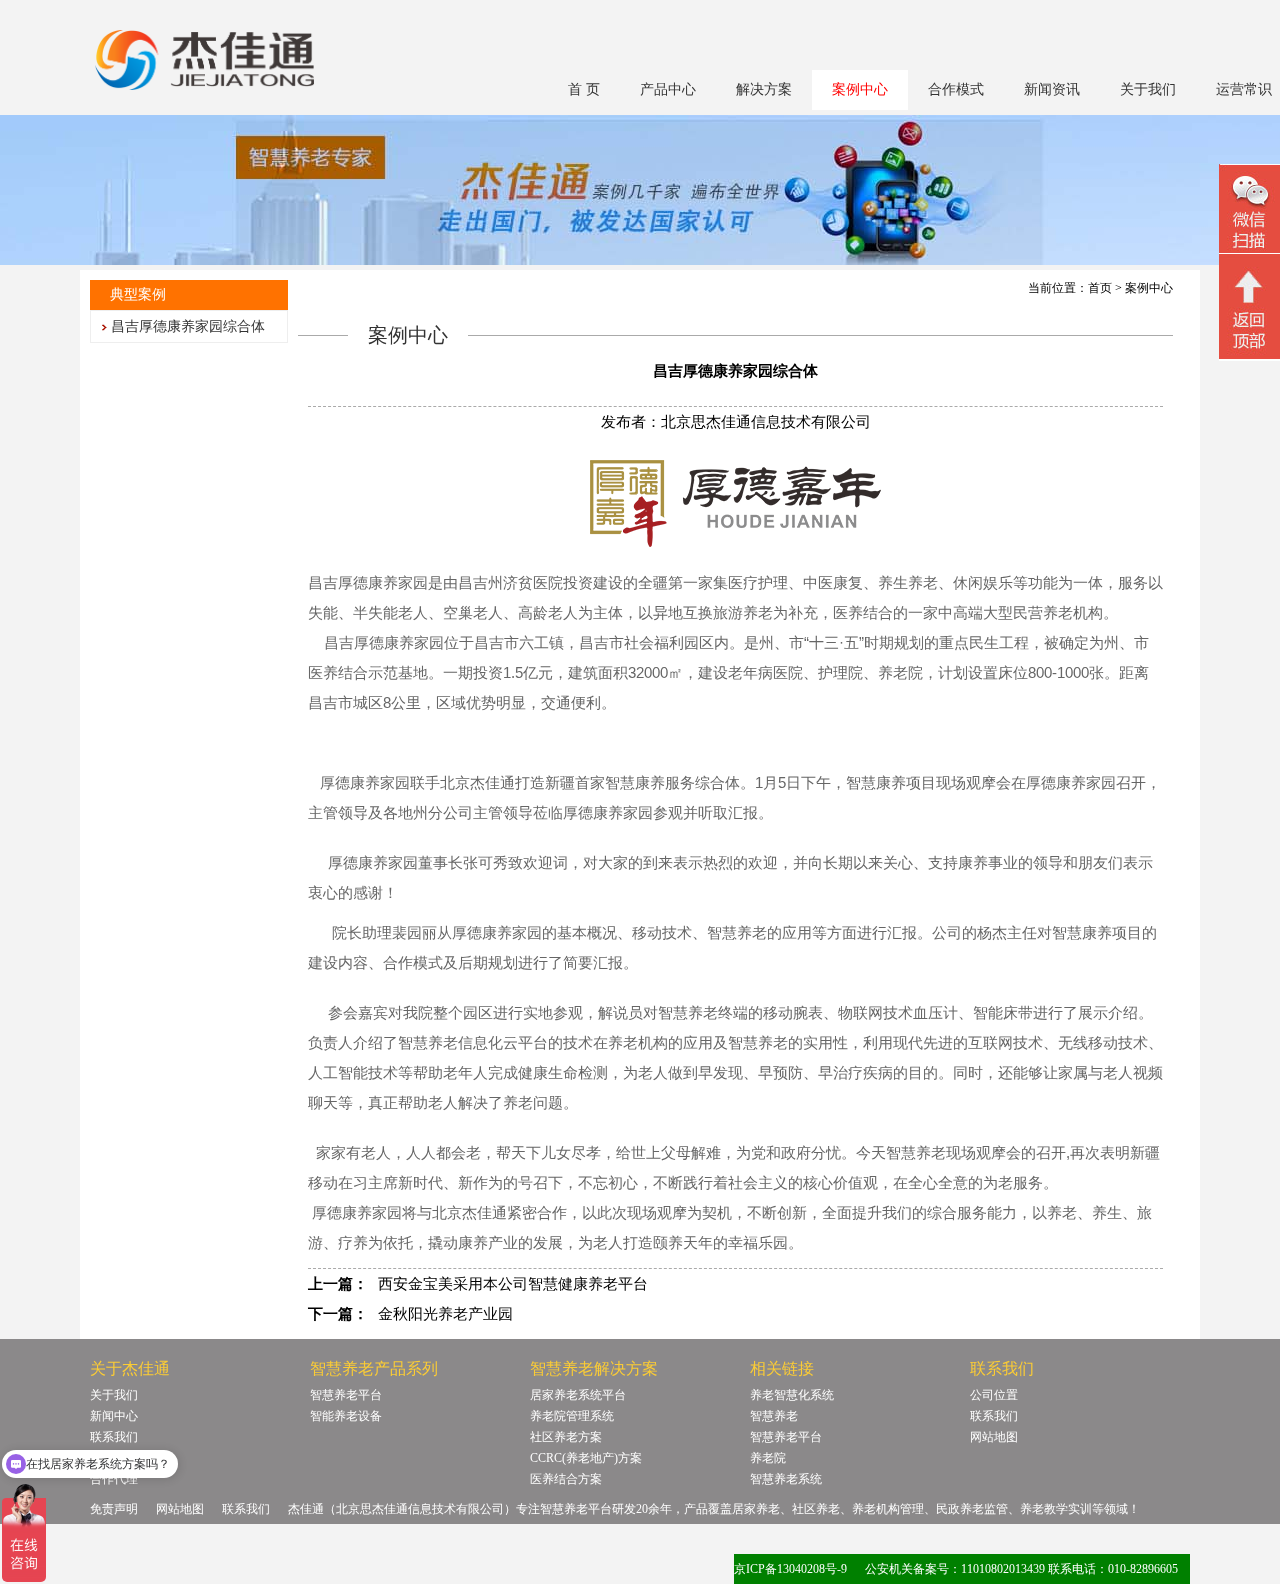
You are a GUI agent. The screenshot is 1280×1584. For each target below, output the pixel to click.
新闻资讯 (1052, 89)
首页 (1100, 288)
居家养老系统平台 (578, 1395)
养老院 (768, 1458)
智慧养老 (774, 1416)
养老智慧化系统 (792, 1395)
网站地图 (994, 1437)
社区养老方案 (566, 1437)
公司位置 (994, 1395)
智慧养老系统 (786, 1479)
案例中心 (860, 89)
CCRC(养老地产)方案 (586, 1458)
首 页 (584, 89)
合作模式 (956, 89)
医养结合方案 (566, 1479)
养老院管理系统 (572, 1416)
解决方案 (764, 89)
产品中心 (668, 89)
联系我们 (994, 1416)
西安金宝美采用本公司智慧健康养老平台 (513, 1284)
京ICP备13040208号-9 (790, 1569)
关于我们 (1148, 89)
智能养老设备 (346, 1416)
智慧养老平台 (346, 1395)
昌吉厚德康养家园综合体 (188, 326)
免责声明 (114, 1509)
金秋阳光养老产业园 (445, 1314)
